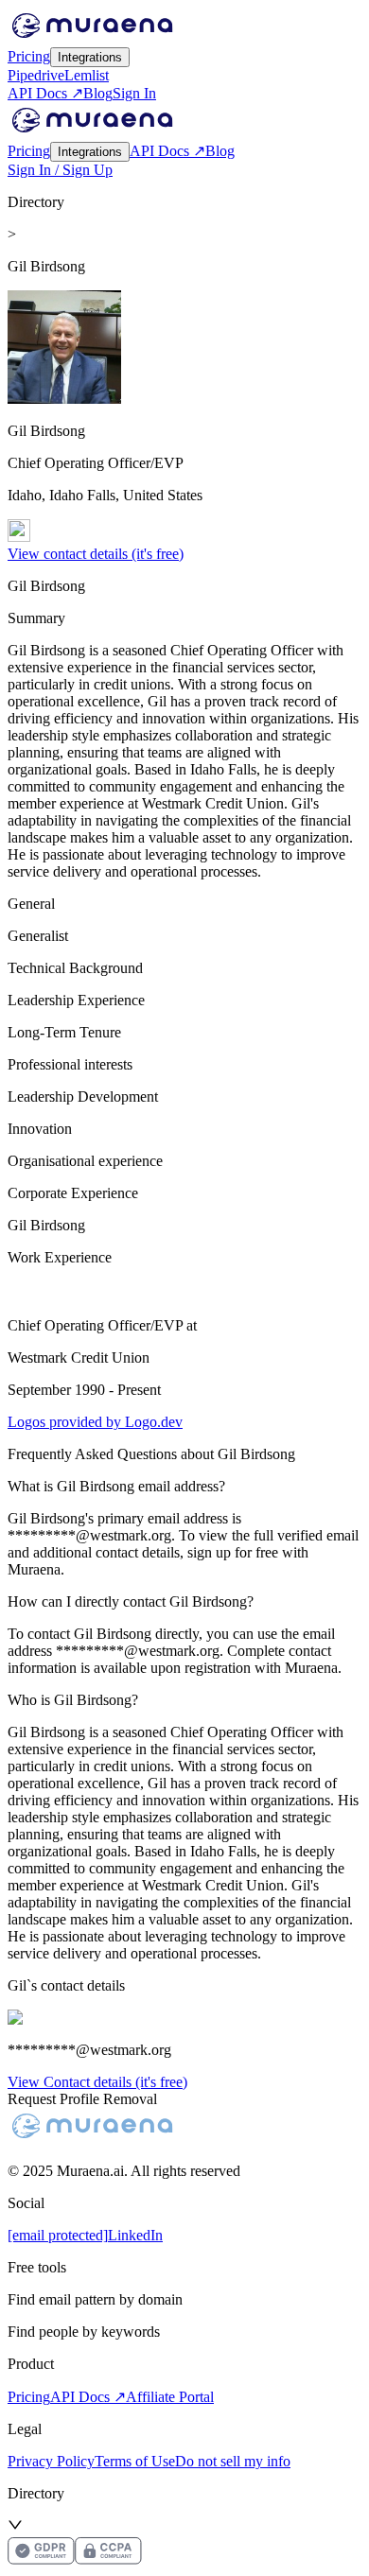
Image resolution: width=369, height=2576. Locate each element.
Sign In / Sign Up (60, 170)
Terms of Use (135, 2461)
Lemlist (87, 75)
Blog (98, 93)
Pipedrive (36, 75)
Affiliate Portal (170, 2397)
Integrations (90, 57)
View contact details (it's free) (96, 554)
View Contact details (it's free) (97, 2082)
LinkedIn (135, 2235)
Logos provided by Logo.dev (95, 1422)
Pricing (29, 56)
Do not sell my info (233, 2461)
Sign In (134, 93)
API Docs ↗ (45, 93)
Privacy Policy (51, 2461)
